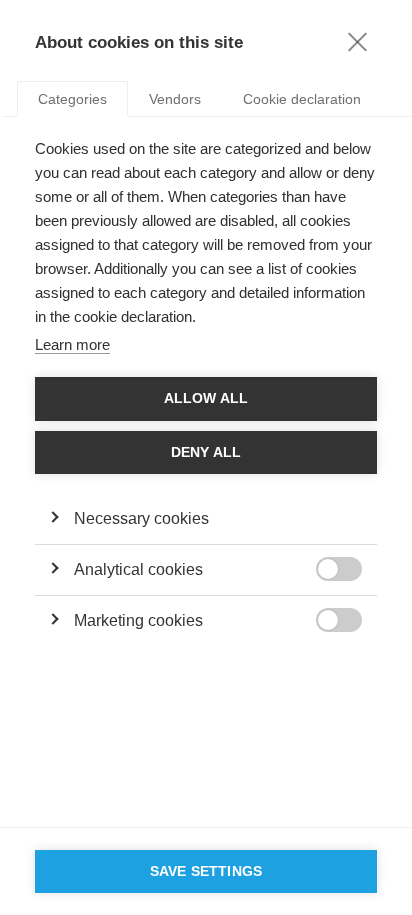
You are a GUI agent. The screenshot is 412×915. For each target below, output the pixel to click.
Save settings (206, 871)
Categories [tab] (72, 99)
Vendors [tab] (175, 99)
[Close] (357, 41)
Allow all (206, 398)
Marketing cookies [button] (138, 620)
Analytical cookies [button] (138, 569)
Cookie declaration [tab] (302, 99)
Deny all (206, 452)
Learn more (72, 344)
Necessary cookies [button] (141, 518)
